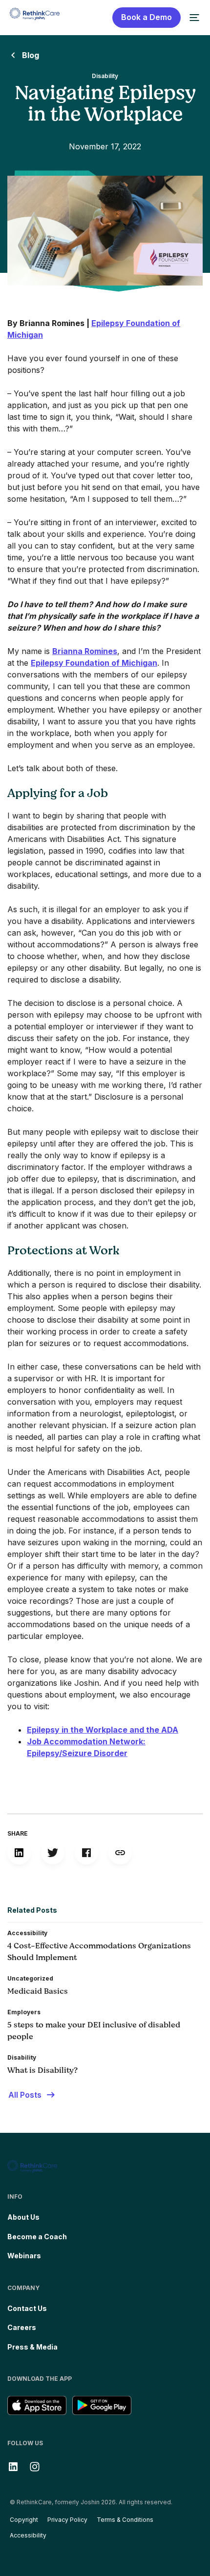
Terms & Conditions (125, 2520)
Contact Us (27, 2308)
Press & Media (32, 2347)
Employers (24, 2012)
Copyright (24, 2520)
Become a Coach (37, 2237)
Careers (22, 2327)
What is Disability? (42, 2070)
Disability (105, 76)
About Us (23, 2217)
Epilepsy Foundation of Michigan (94, 663)
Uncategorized (30, 1978)
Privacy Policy (67, 2520)
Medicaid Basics (38, 1991)
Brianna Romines (85, 651)
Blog (31, 55)
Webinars (24, 2256)
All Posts (25, 2095)
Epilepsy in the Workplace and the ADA (103, 1730)
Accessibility (27, 1933)
